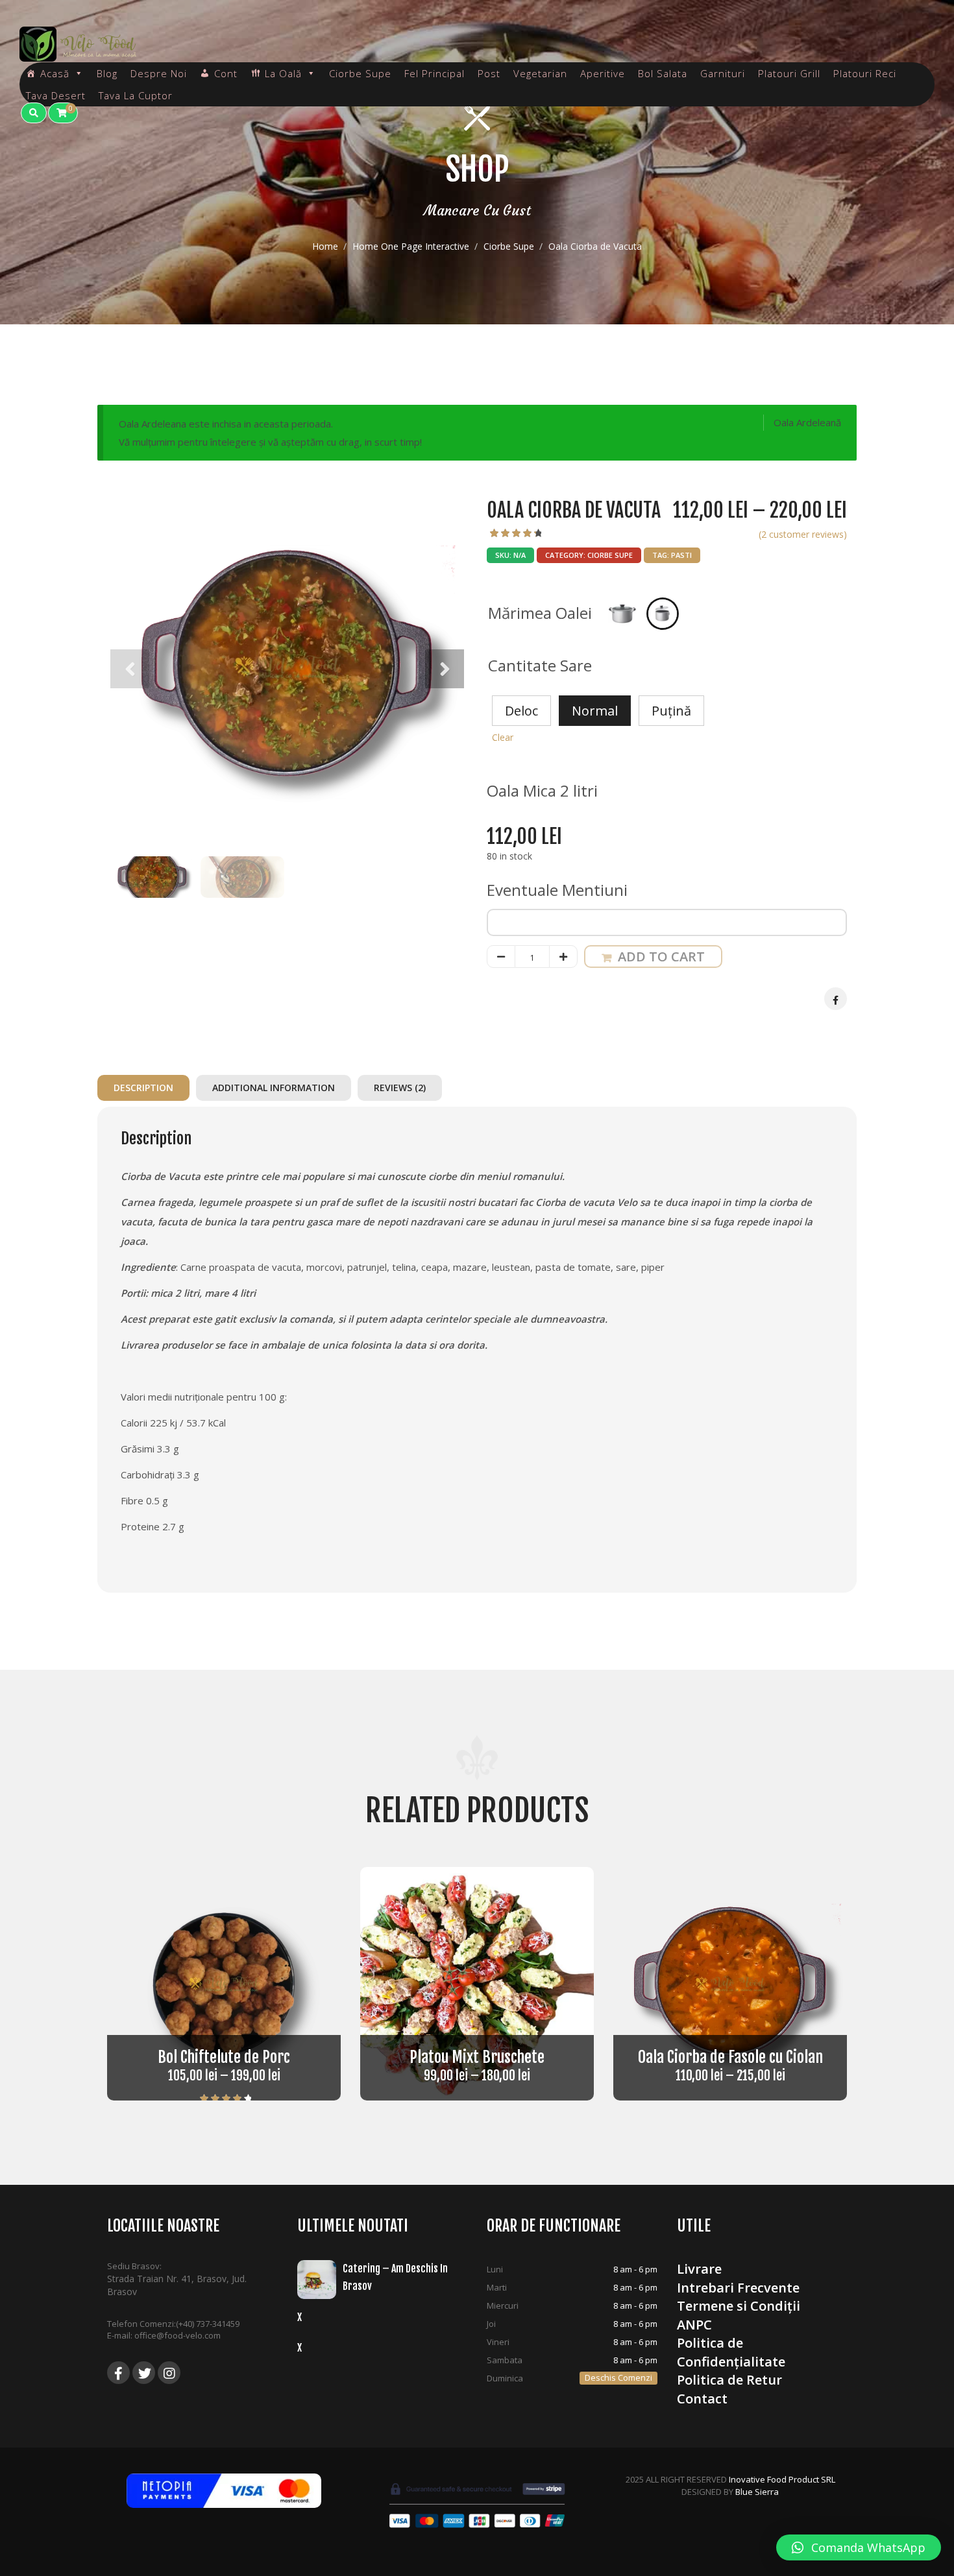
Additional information (274, 1088)
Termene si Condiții (739, 2306)
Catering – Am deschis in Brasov (395, 2277)
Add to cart (661, 957)
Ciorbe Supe (509, 246)
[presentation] (130, 669)
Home (325, 246)
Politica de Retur (729, 2380)
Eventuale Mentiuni (559, 890)
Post (489, 73)
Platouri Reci (865, 73)
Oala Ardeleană (807, 422)
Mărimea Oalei (540, 613)
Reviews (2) (400, 1088)
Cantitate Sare (540, 665)
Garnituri (723, 73)
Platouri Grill (789, 73)
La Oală (283, 73)
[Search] (34, 113)
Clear (503, 737)
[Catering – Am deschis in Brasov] (320, 2280)
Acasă (55, 73)
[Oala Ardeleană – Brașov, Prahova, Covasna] (78, 44)
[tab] (147, 1088)
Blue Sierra (757, 2492)
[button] (859, 2547)
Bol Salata (663, 73)
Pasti (681, 555)
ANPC (694, 2325)
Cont (226, 73)
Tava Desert (56, 95)
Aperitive (603, 73)
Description (143, 1088)
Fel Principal (434, 73)
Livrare (699, 2269)
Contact (702, 2399)
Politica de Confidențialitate (731, 2352)
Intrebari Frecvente (738, 2288)
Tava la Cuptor (136, 95)
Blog (107, 73)
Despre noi (159, 73)
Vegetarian (540, 73)
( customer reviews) (803, 534)
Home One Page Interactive (411, 246)
